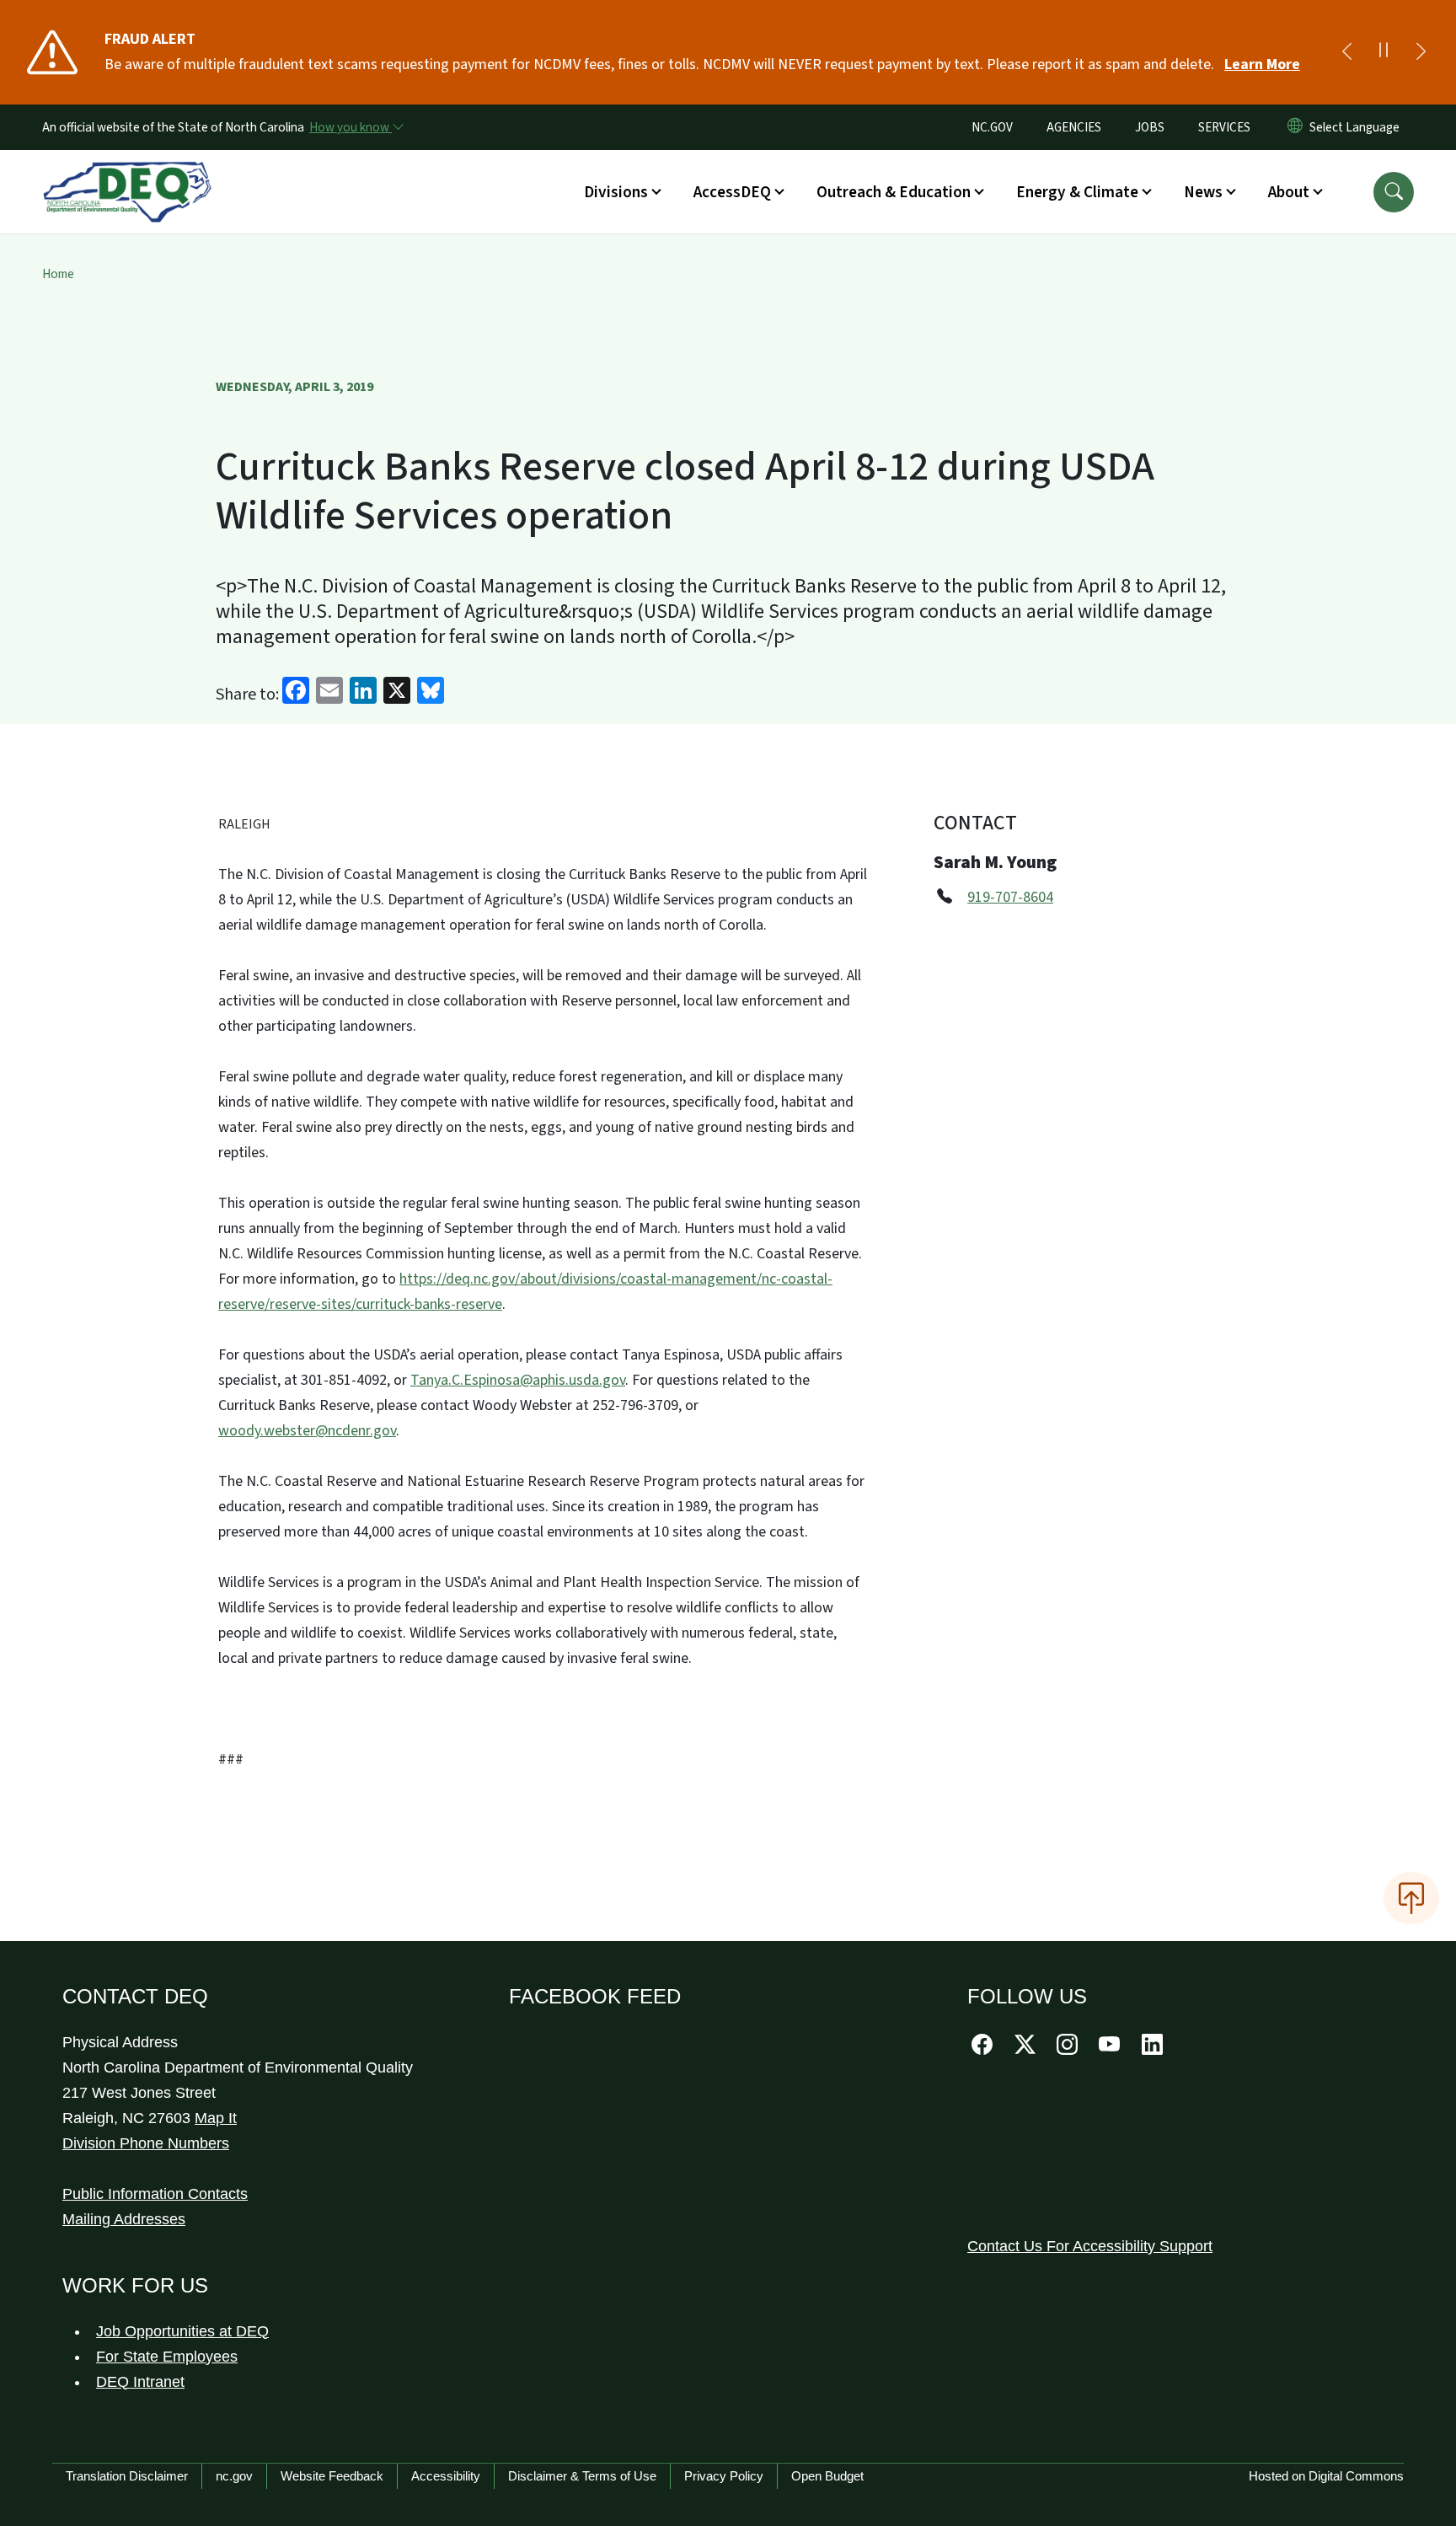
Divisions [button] (616, 192)
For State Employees (167, 2357)
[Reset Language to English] (1295, 127)
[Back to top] (1411, 1898)
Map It (216, 2118)
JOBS (1150, 127)
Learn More (1262, 64)
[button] (1394, 192)
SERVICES (1224, 127)
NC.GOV (992, 127)
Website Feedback (332, 2476)
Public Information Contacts (155, 2194)
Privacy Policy (724, 2476)
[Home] (127, 173)
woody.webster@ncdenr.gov (307, 1431)
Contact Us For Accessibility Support (1090, 2246)
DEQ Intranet (140, 2382)
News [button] (1203, 192)
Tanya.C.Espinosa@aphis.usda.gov (518, 1380)
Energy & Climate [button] (1077, 192)
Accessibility (446, 2476)
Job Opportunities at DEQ (182, 2331)
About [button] (1289, 192)
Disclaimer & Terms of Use (582, 2476)
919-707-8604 (1010, 897)
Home (58, 274)
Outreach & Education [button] (894, 192)
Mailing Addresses (124, 2219)
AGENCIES (1074, 127)
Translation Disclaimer (127, 2476)
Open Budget (827, 2476)
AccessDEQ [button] (732, 192)
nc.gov (234, 2476)
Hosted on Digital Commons (1326, 2476)
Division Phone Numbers (146, 2143)
